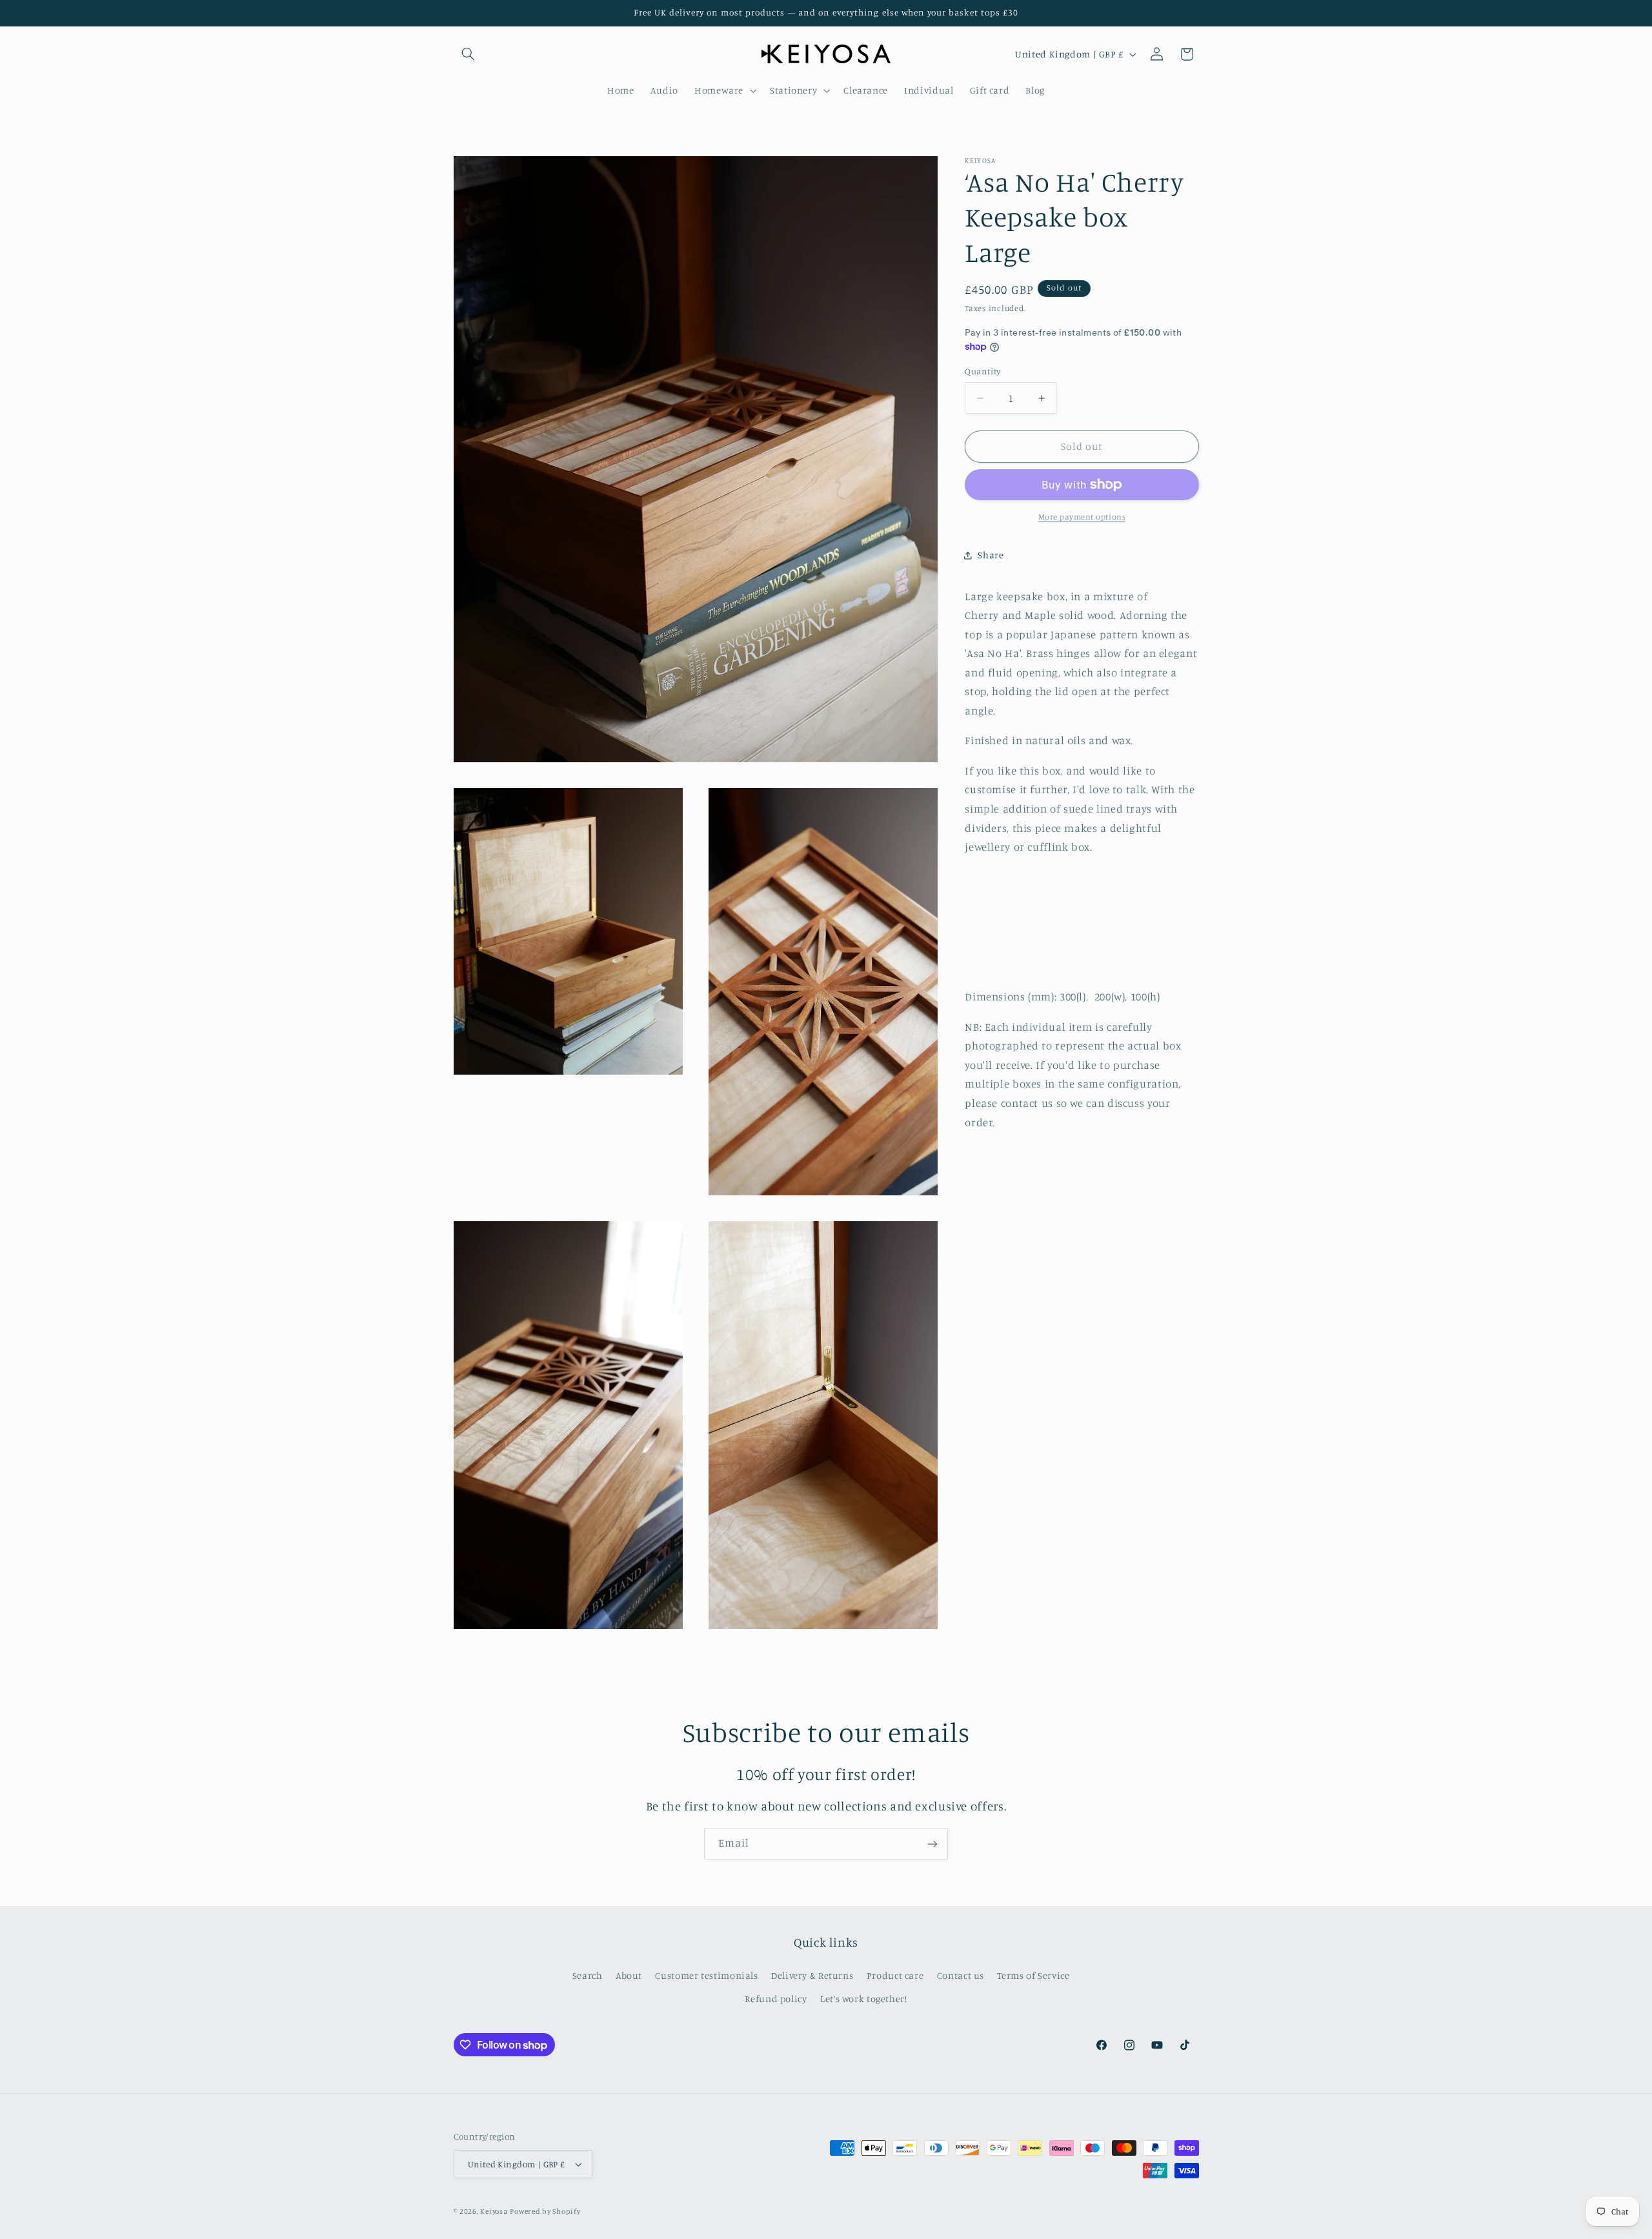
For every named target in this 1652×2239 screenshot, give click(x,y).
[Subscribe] (932, 1844)
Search (588, 1975)
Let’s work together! (864, 1999)
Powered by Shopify (545, 2211)
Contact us (961, 1975)
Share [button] (991, 555)
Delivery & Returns (812, 1975)
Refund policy (776, 1999)
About (629, 1975)
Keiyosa (494, 2211)
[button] (468, 54)
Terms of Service (1033, 1975)
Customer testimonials (706, 1975)
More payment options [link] (1082, 517)
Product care (895, 1975)
